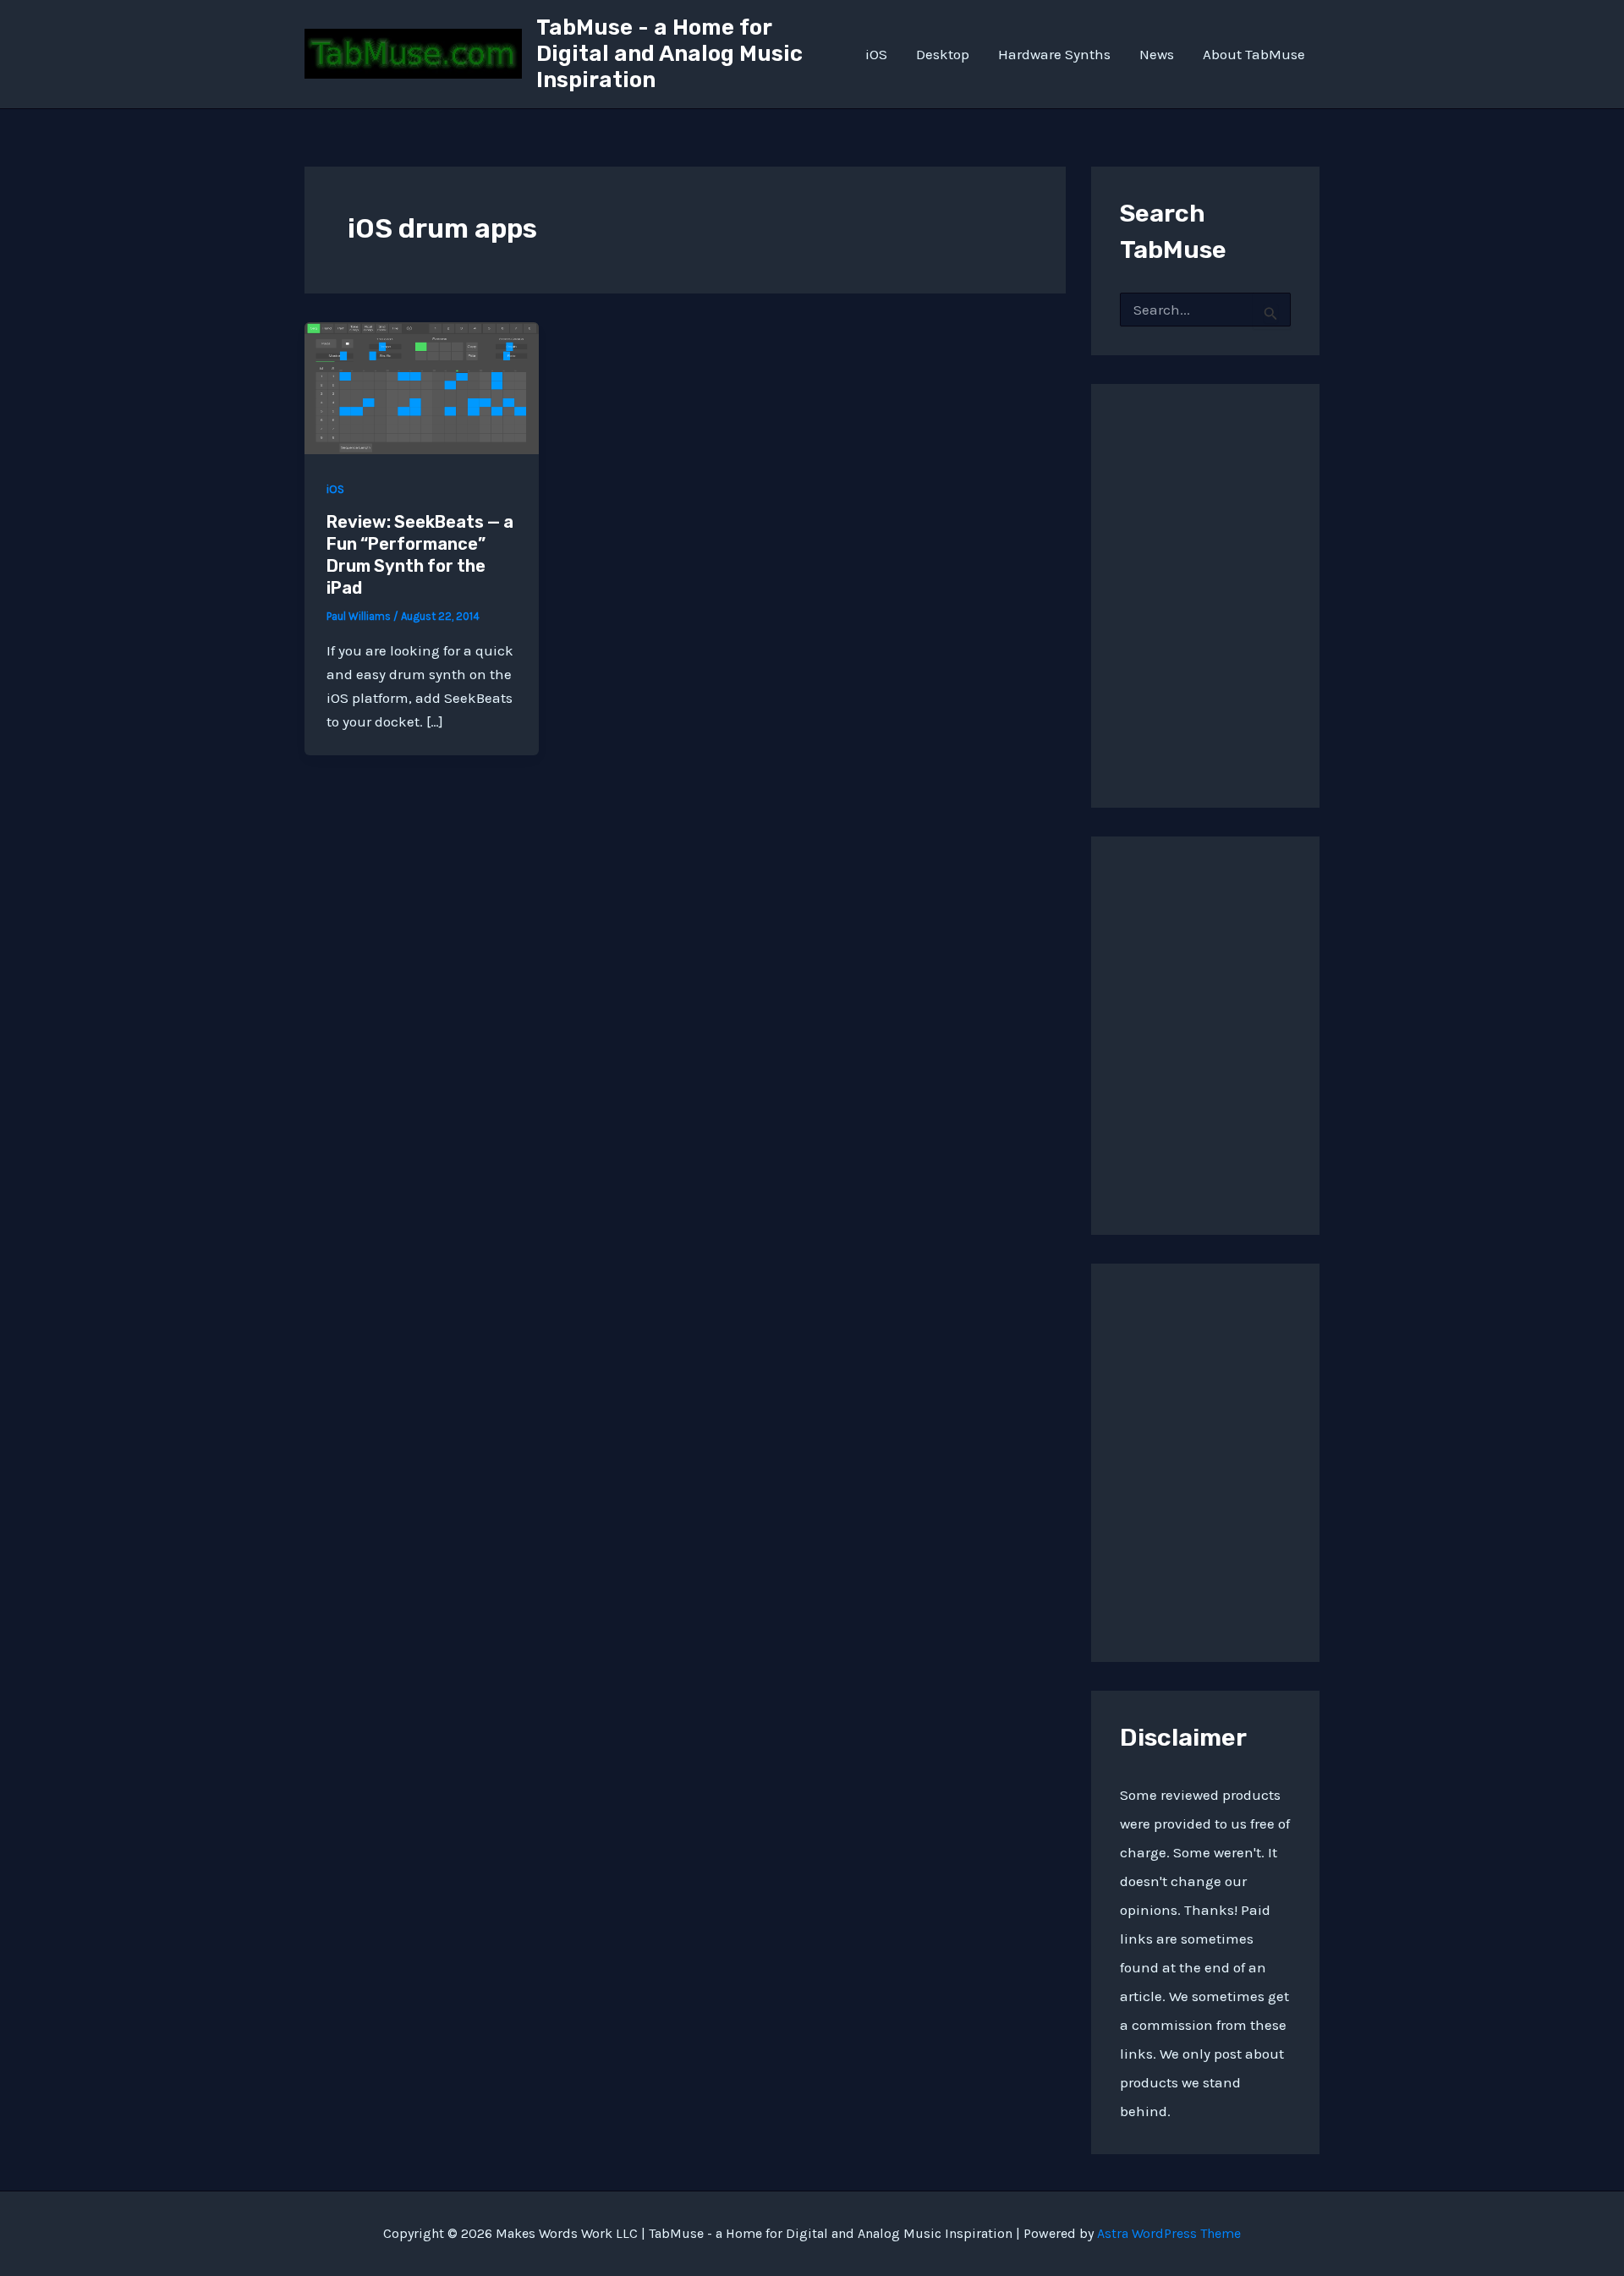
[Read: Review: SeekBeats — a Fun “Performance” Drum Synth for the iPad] (422, 387)
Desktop (943, 54)
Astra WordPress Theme (1169, 2233)
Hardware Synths (1054, 54)
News (1157, 54)
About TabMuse (1254, 54)
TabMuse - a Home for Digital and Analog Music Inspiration (669, 54)
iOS (876, 54)
